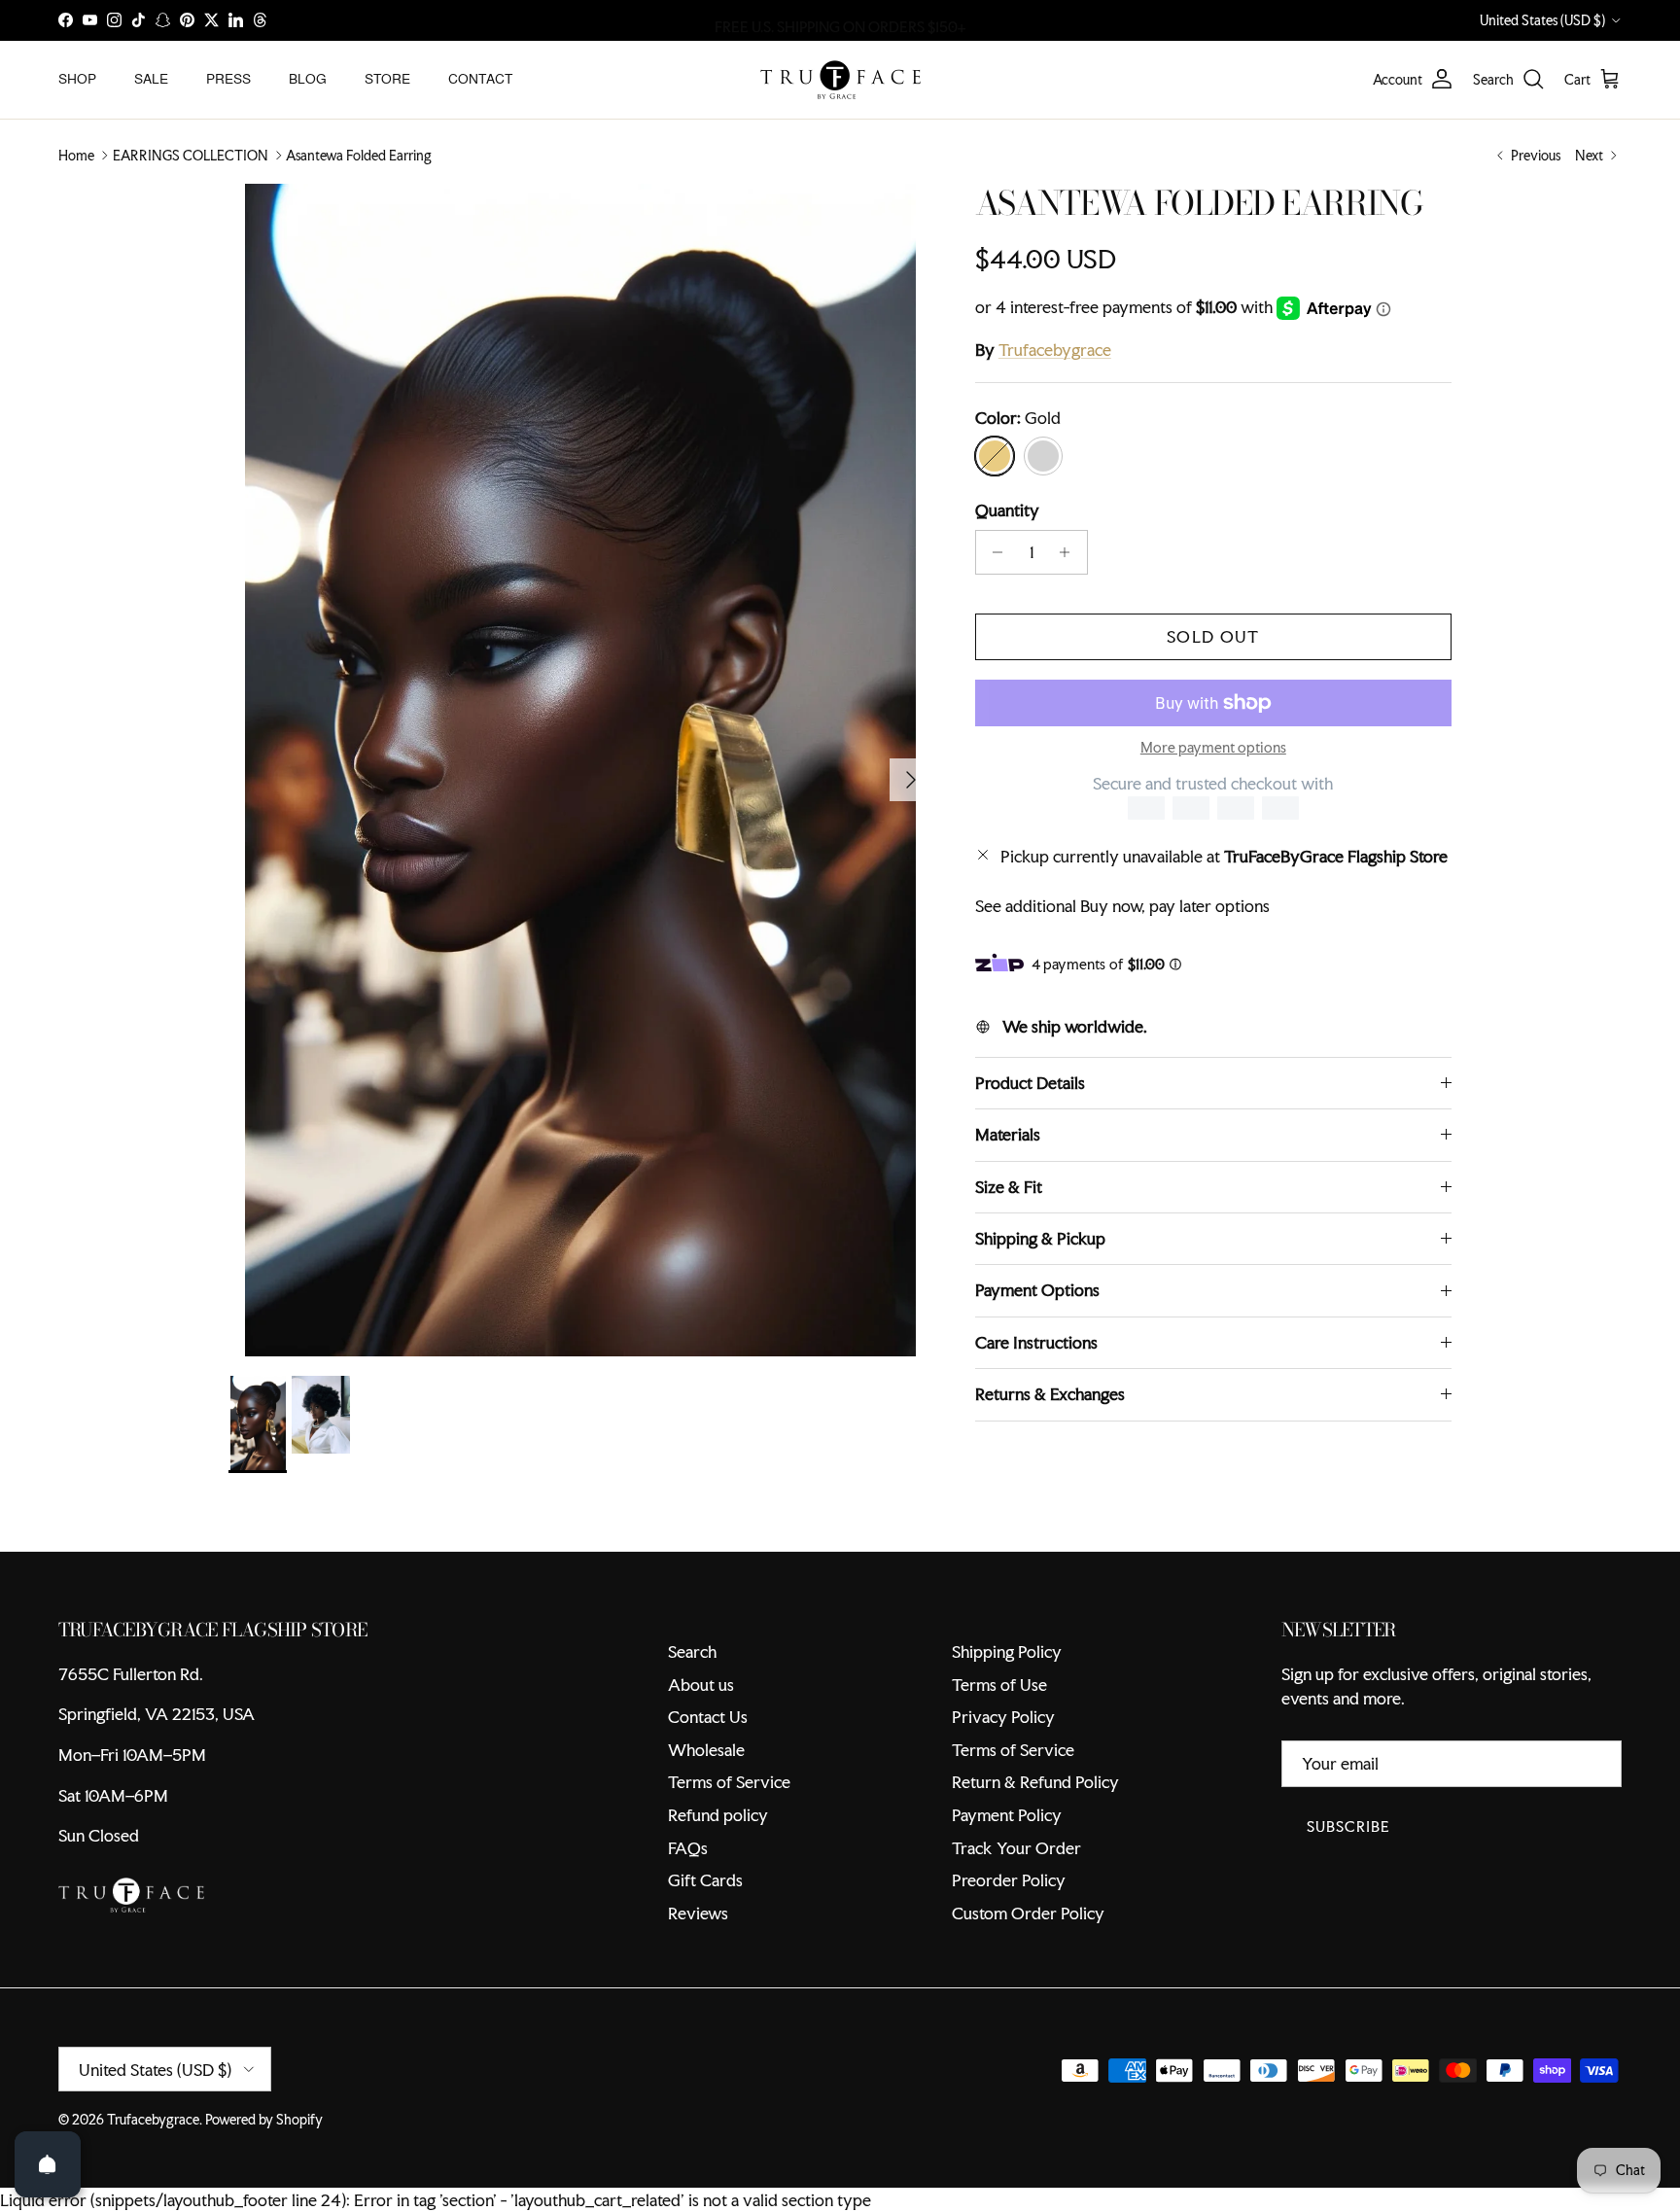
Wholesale (706, 1750)
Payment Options (1037, 1290)
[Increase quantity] (1070, 552)
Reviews (698, 1913)
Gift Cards (705, 1880)
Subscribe (1348, 1826)
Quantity (1007, 510)
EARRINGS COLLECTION (191, 156)
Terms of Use (999, 1685)
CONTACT (480, 79)
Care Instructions (1036, 1342)
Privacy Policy (1003, 1717)
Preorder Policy (1009, 1880)
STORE (387, 79)
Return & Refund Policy (1035, 1782)
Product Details (1030, 1083)
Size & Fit (1009, 1187)
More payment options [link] (1213, 748)
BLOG (308, 79)
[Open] (48, 2164)
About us (701, 1685)
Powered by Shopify (264, 2120)
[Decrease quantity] (993, 552)
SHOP (77, 79)
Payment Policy (1007, 1815)
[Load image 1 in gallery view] (580, 770)
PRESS (228, 79)
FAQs (688, 1848)
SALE (151, 79)
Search (692, 1651)
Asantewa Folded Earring (359, 156)
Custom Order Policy (1028, 1913)
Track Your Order (1016, 1848)
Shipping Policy (1007, 1651)
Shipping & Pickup (1040, 1238)
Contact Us (708, 1717)
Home (76, 156)
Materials (1008, 1134)
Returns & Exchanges (1050, 1394)
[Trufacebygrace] (840, 80)
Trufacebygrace (1055, 350)
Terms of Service (729, 1782)
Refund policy (718, 1815)
